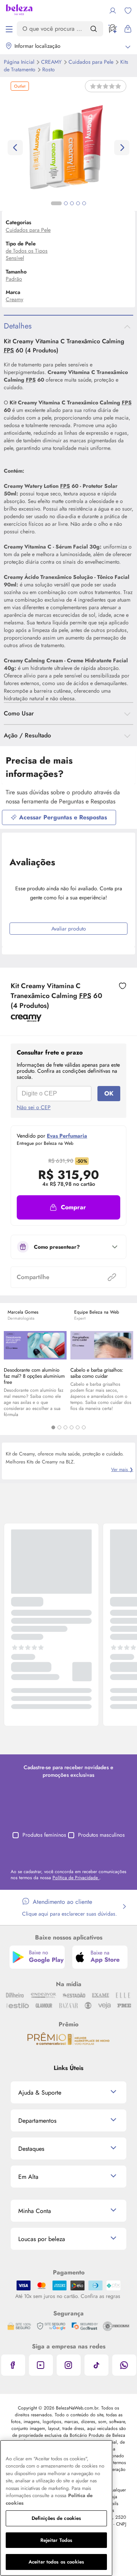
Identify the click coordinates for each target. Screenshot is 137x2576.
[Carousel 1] (53, 1427)
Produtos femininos (44, 1835)
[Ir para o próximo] (122, 148)
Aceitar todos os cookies (56, 2562)
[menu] (9, 29)
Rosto (49, 69)
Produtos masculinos (101, 1835)
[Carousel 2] (59, 1427)
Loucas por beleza (42, 2239)
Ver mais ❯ (122, 1470)
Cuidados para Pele (92, 62)
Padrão (14, 279)
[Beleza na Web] (19, 11)
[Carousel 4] (72, 1427)
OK (109, 1093)
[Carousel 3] (65, 1427)
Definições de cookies (57, 2518)
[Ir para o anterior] (15, 148)
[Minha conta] (113, 11)
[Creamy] (26, 1019)
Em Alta (28, 2177)
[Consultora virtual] (113, 29)
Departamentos (37, 2121)
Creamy (14, 299)
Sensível (15, 258)
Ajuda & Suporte (40, 2093)
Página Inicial (20, 62)
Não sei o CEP (34, 1107)
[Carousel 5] (78, 1427)
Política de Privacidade (76, 1878)
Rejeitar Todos (57, 2540)
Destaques (31, 2149)
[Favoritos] (128, 11)
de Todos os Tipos (27, 251)
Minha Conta (35, 2211)
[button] (68, 1207)
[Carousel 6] (84, 1427)
